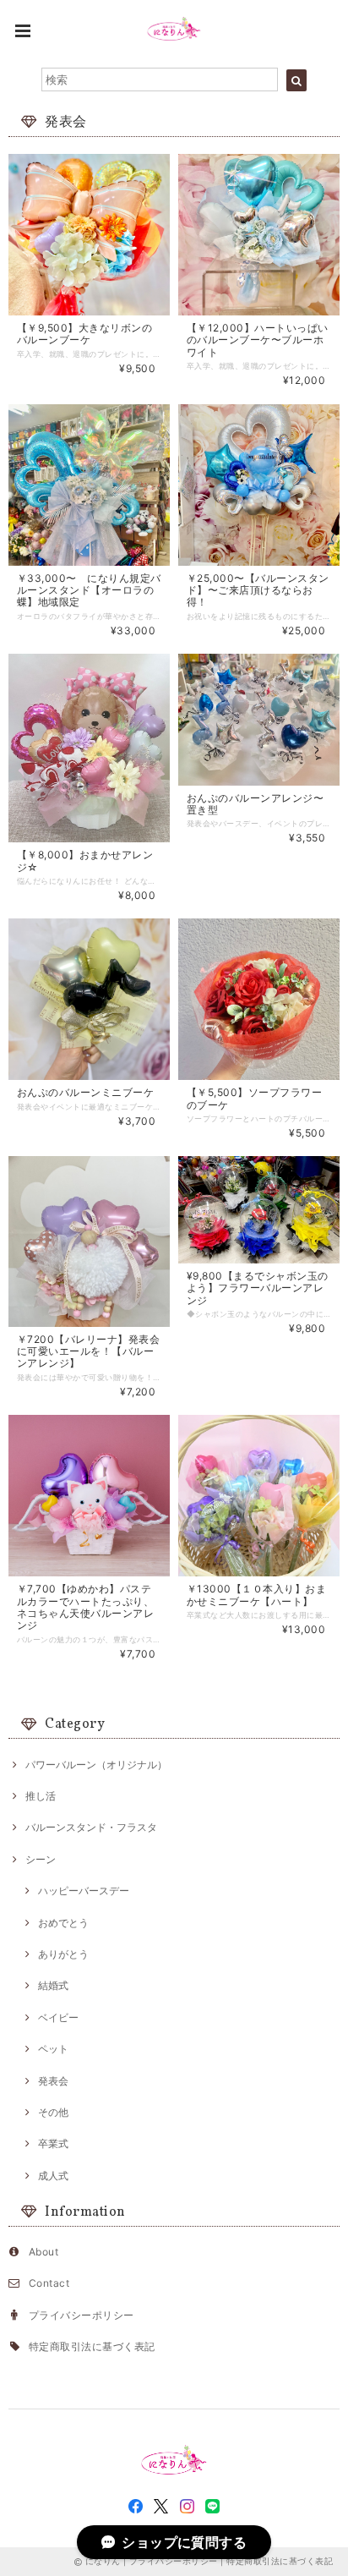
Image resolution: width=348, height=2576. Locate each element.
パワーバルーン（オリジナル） (96, 1765)
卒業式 (53, 2143)
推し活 (41, 1796)
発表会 (53, 2081)
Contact (49, 2283)
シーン (41, 1859)
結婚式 (53, 1985)
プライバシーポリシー (82, 2315)
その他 (53, 2112)
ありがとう (63, 1954)
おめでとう (63, 1923)
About (43, 2252)
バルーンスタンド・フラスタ (91, 1827)
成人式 (53, 2176)
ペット (53, 2049)
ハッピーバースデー (84, 1891)
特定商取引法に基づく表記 (92, 2346)
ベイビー (58, 2017)
